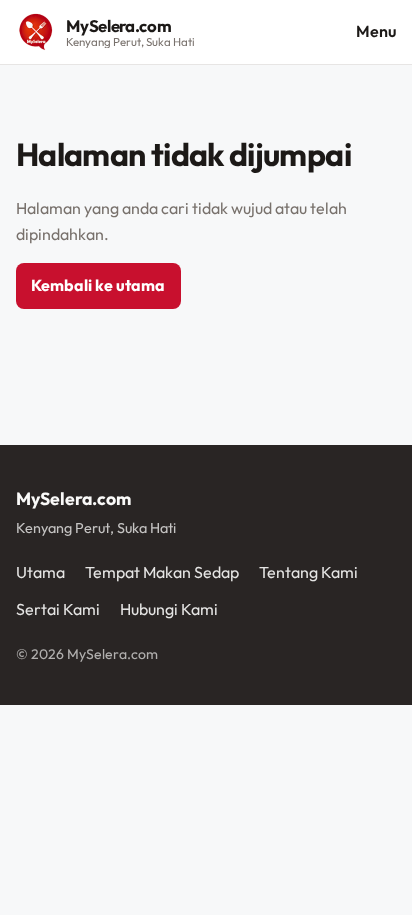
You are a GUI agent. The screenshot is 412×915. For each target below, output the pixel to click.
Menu (376, 31)
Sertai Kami (58, 609)
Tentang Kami (308, 572)
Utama (40, 572)
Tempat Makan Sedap (162, 572)
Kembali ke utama (98, 285)
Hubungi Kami (169, 609)
